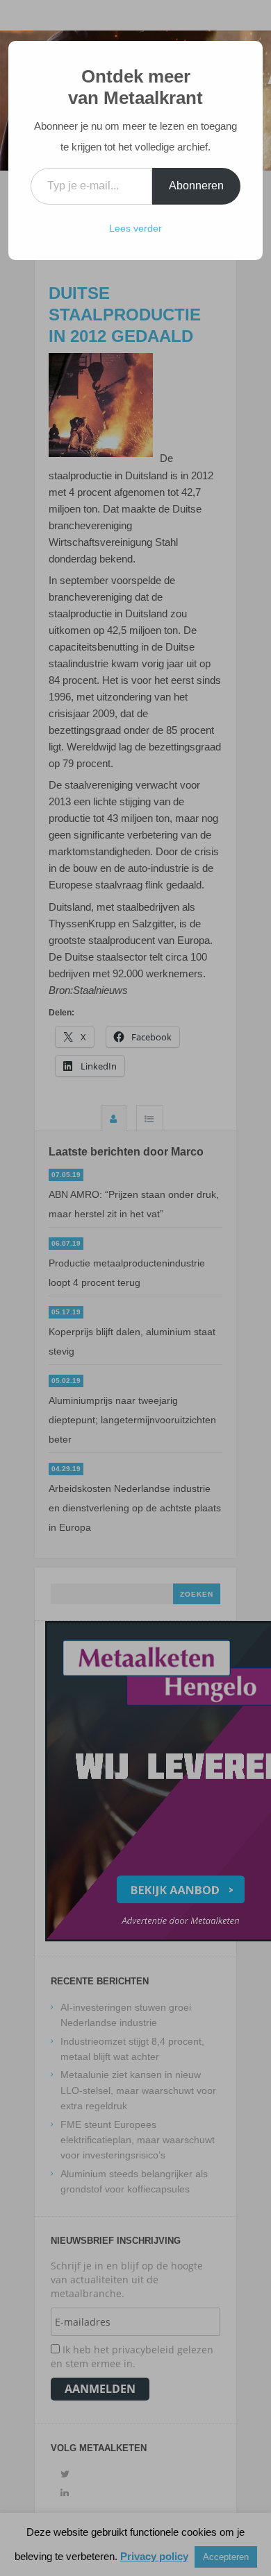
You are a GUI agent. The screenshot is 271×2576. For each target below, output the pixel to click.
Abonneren (196, 186)
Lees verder (135, 228)
